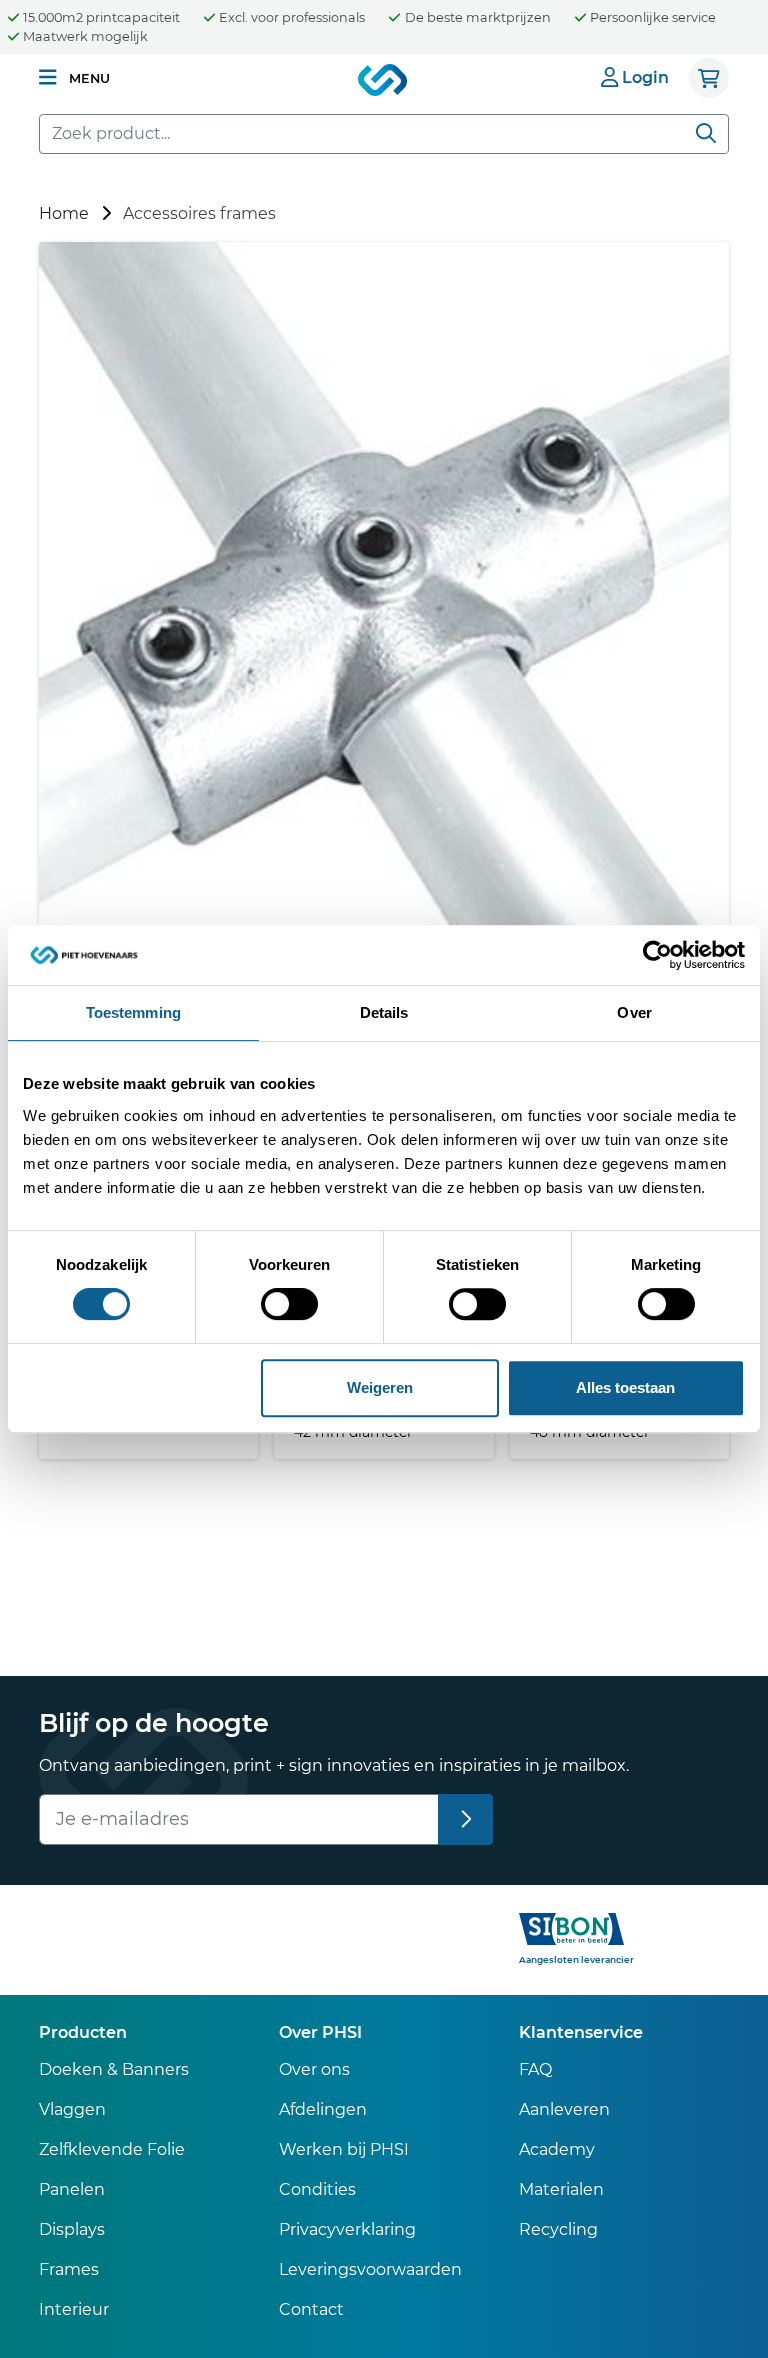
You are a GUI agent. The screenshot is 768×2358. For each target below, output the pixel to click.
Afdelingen (323, 2109)
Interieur (74, 2309)
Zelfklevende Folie (112, 2149)
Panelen (72, 2189)
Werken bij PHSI (344, 2149)
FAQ (535, 2069)
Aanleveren (564, 2109)
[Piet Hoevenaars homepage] (384, 81)
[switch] (289, 1304)
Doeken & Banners (114, 2069)
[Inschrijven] (465, 1819)
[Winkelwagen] (709, 78)
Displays (72, 2229)
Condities (317, 2189)
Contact (311, 2309)
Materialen (561, 2189)
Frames (69, 2269)
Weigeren (380, 1387)
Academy (557, 2149)
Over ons (314, 2069)
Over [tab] (634, 1012)
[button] (74, 78)
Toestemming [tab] (133, 1012)
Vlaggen (72, 2109)
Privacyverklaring (347, 2229)
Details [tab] (384, 1012)
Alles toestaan (625, 1387)
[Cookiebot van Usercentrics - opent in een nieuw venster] (657, 955)
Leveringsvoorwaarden (370, 2269)
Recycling (558, 2229)
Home (64, 213)
